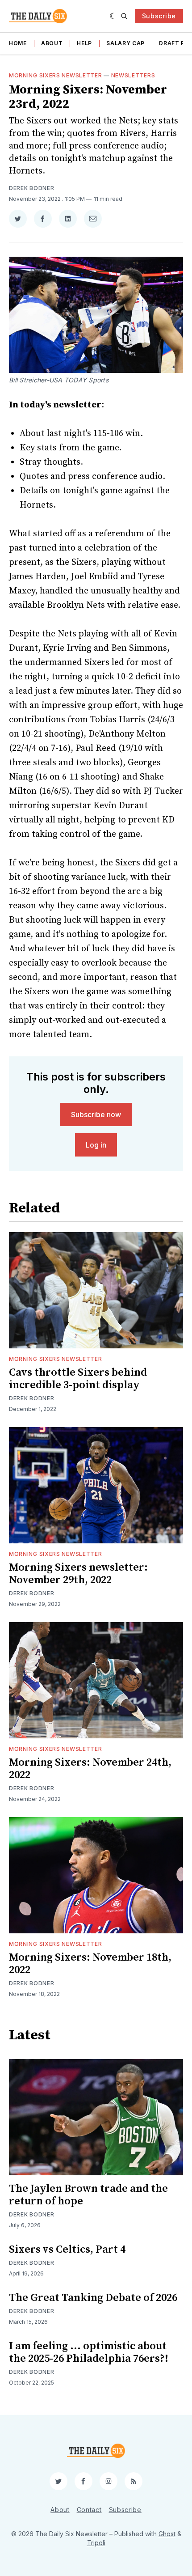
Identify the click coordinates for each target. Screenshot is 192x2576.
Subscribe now (96, 1114)
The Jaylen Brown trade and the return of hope (88, 2195)
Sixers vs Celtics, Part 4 (67, 2250)
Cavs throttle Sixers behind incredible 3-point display (78, 1379)
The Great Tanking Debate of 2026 (93, 2298)
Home (18, 43)
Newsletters (133, 75)
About (52, 43)
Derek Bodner (31, 188)
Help (84, 43)
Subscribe (159, 16)
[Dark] (113, 16)
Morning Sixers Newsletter (56, 75)
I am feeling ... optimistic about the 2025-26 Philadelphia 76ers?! (89, 2352)
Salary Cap (125, 43)
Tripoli (96, 2543)
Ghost (167, 2534)
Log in (96, 1145)
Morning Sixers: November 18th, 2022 (90, 1964)
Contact (89, 2510)
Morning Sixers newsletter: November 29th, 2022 (78, 1574)
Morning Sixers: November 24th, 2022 (90, 1769)
